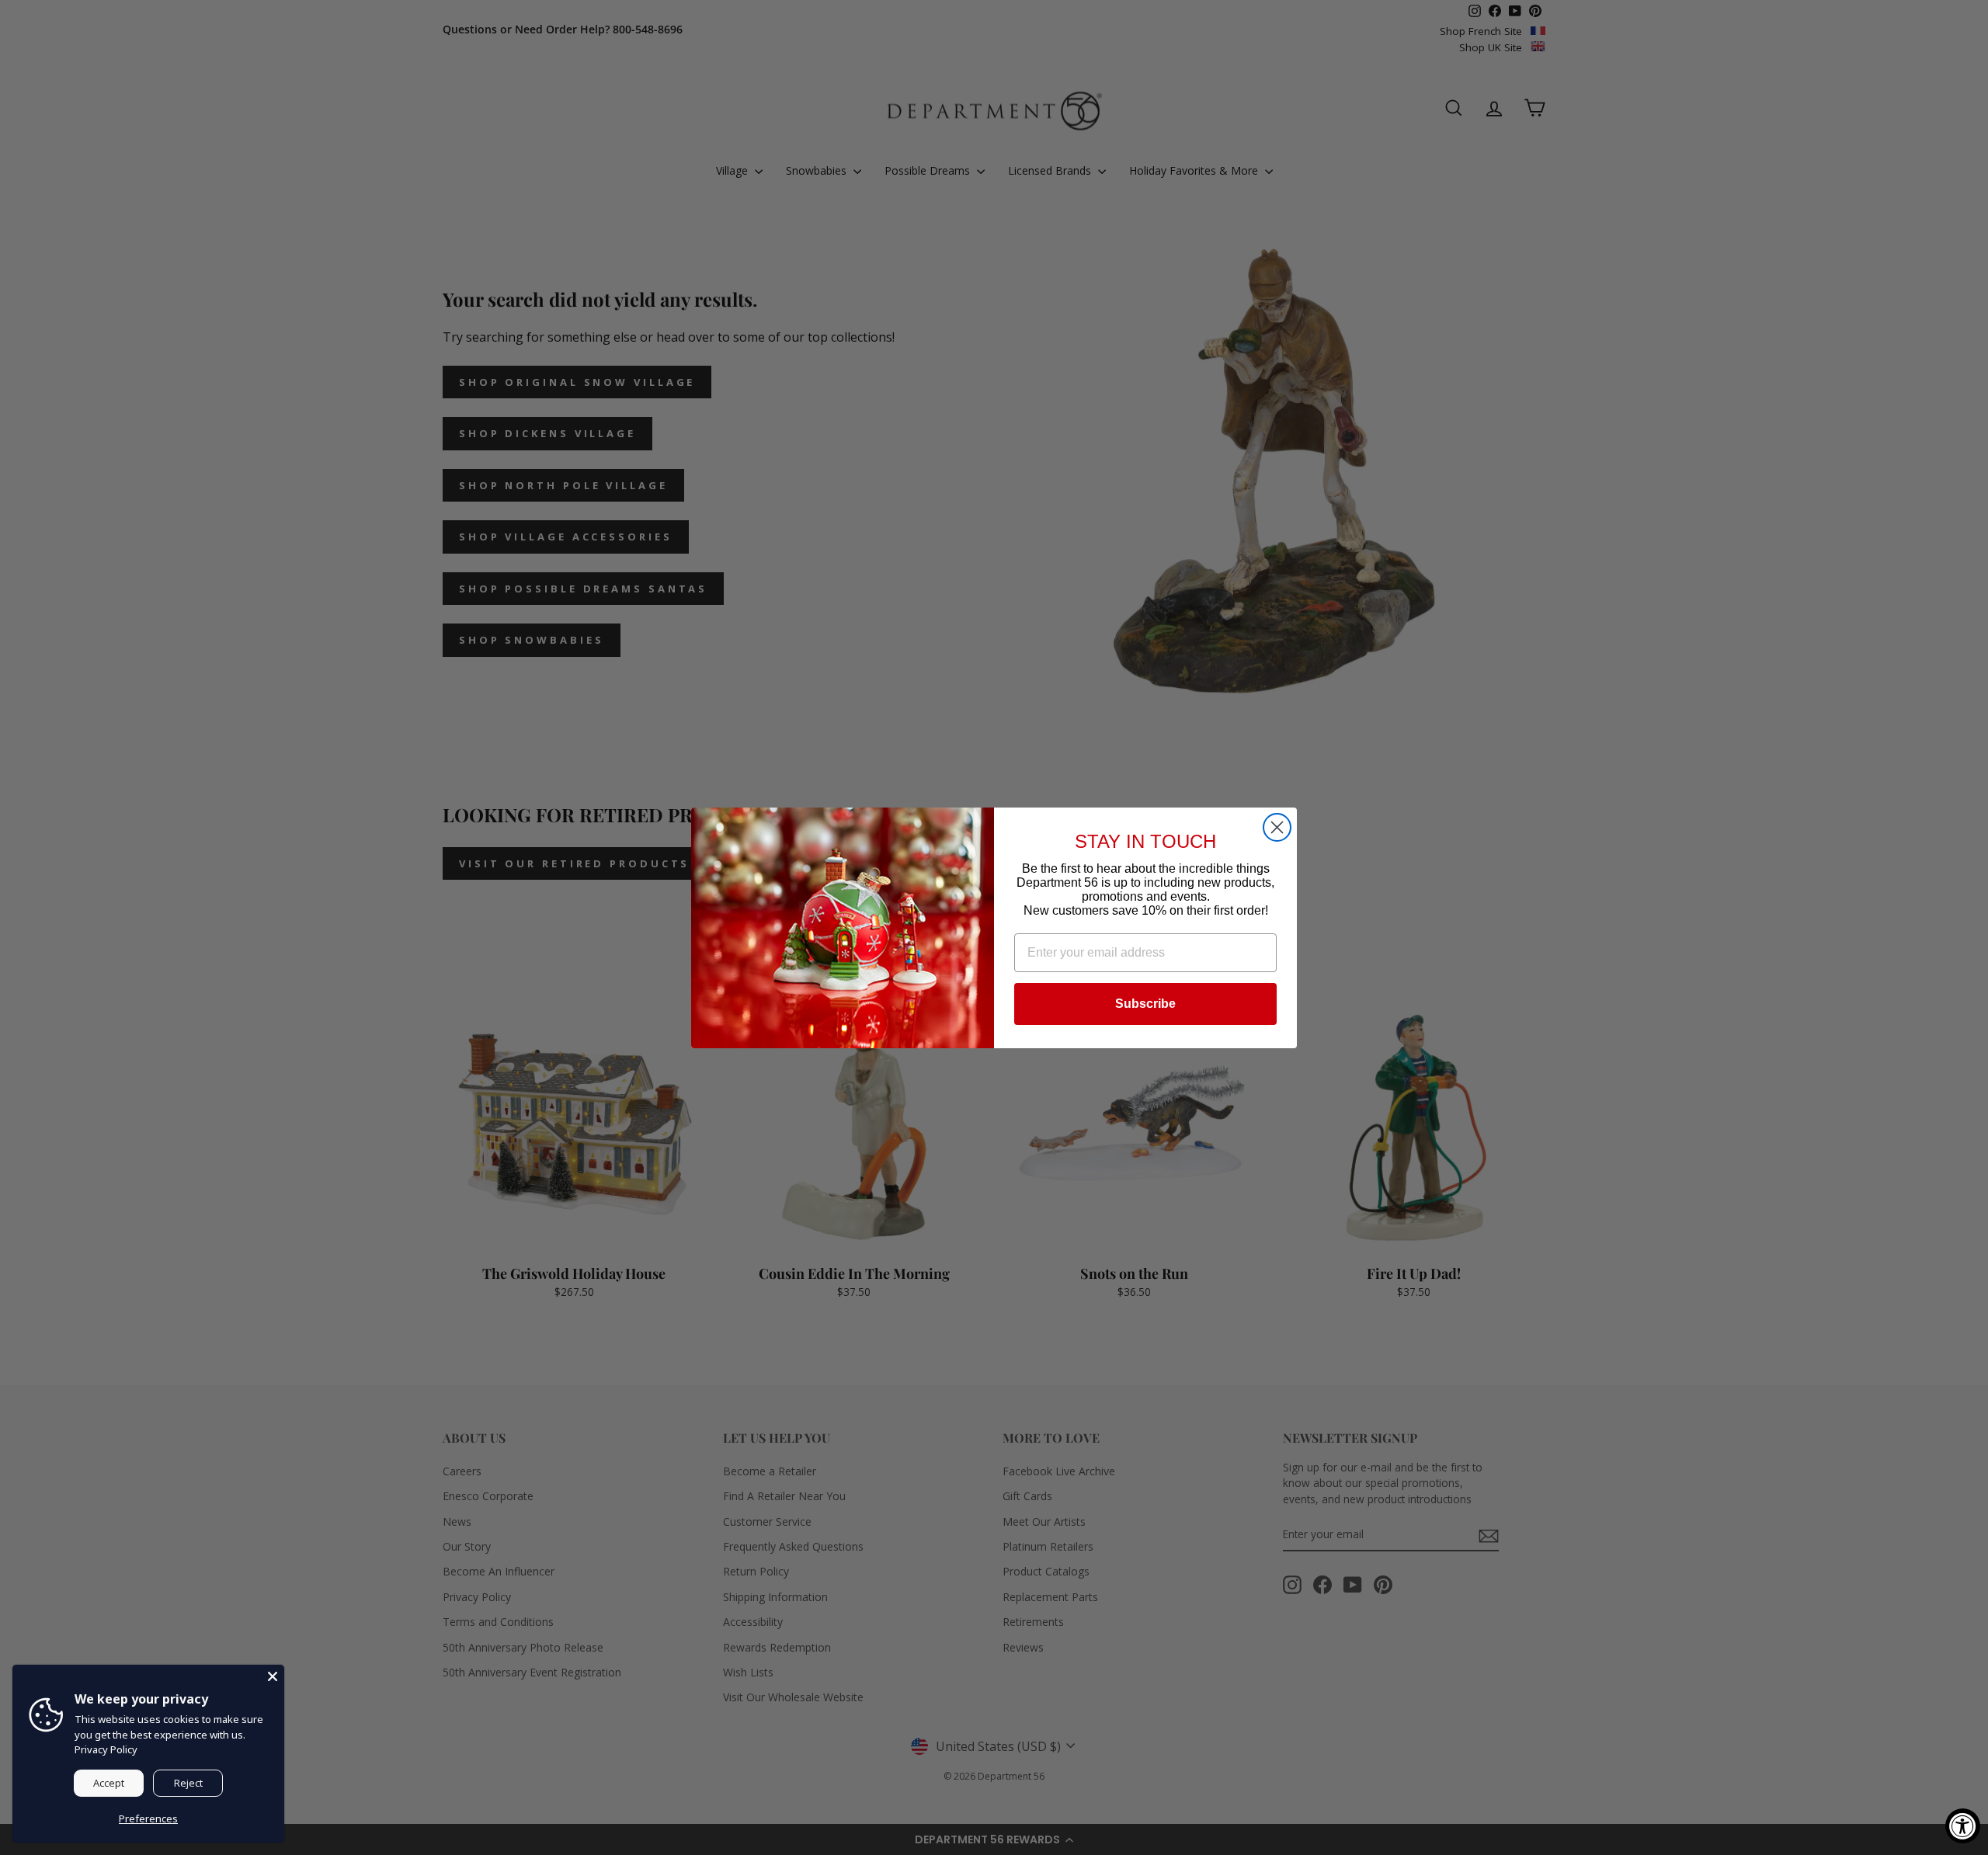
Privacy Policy (106, 1749)
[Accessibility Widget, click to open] (1963, 1826)
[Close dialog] (1277, 827)
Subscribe (1145, 1004)
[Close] (273, 1676)
